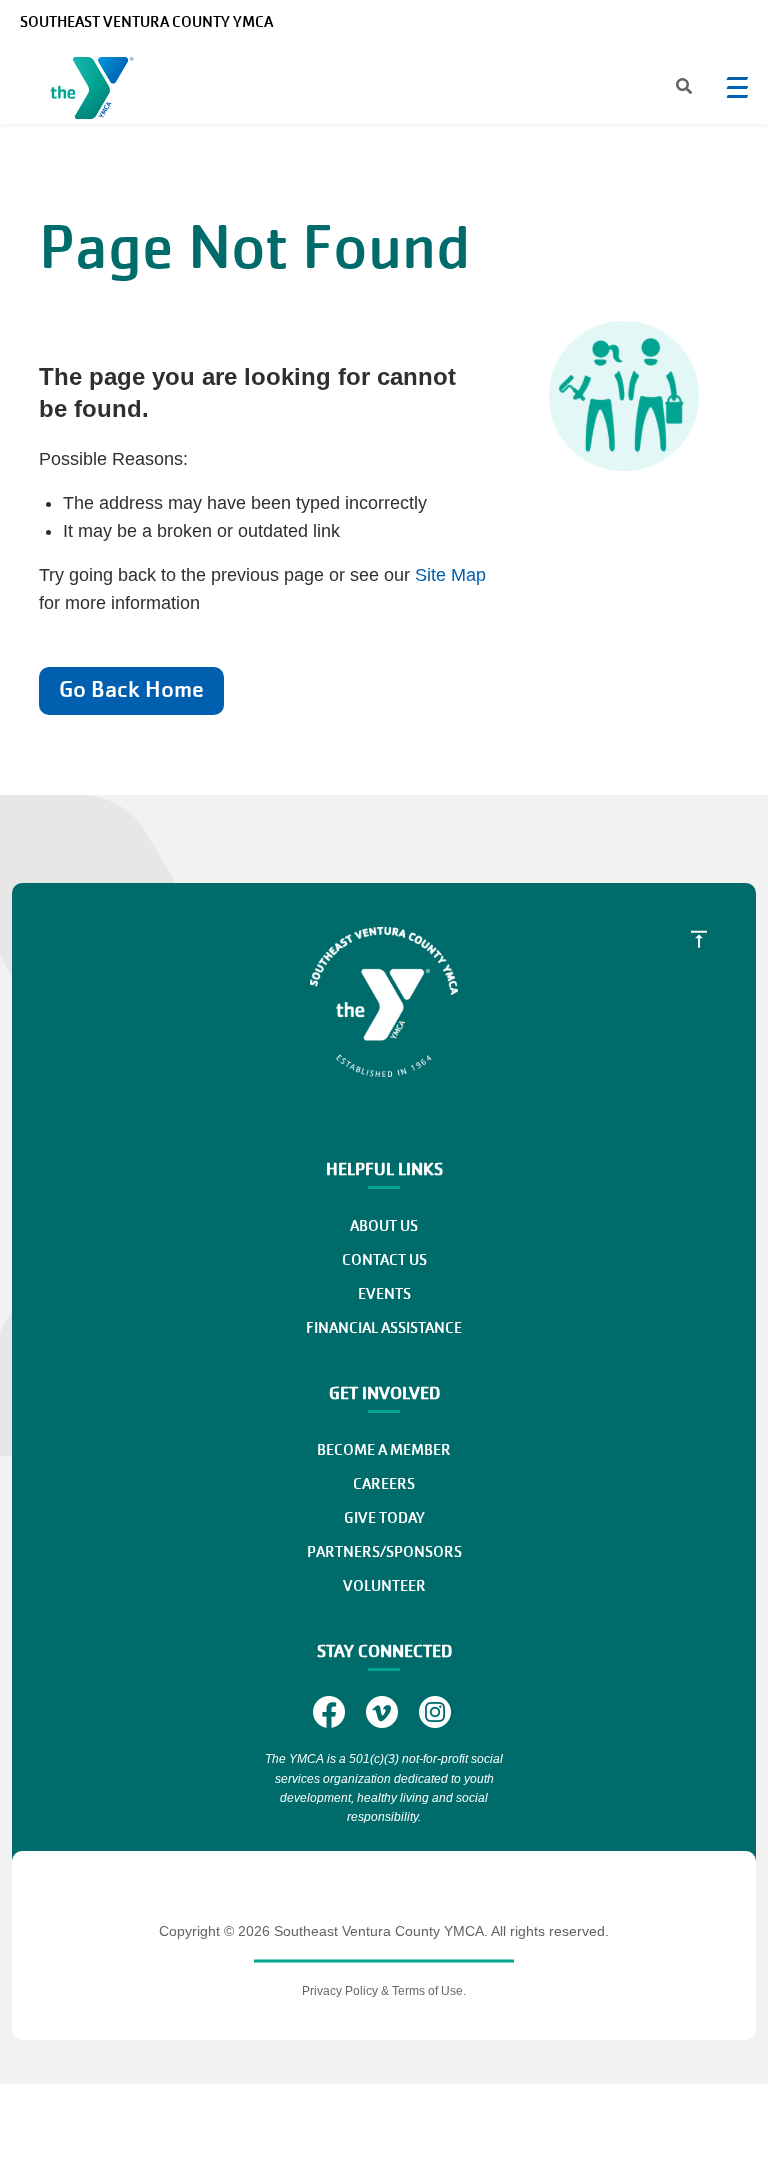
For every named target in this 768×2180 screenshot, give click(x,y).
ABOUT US (384, 1226)
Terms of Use (427, 1991)
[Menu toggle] (737, 87)
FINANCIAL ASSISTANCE (384, 1328)
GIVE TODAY (384, 1518)
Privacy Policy (340, 1991)
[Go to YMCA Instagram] (437, 1711)
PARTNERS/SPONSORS (384, 1552)
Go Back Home (131, 689)
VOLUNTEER (384, 1586)
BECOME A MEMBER (384, 1450)
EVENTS (384, 1294)
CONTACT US (384, 1260)
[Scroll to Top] (699, 939)
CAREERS (384, 1484)
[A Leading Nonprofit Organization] (96, 92)
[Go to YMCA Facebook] (331, 1711)
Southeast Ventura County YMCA (146, 22)
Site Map (450, 575)
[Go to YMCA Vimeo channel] (384, 1711)
